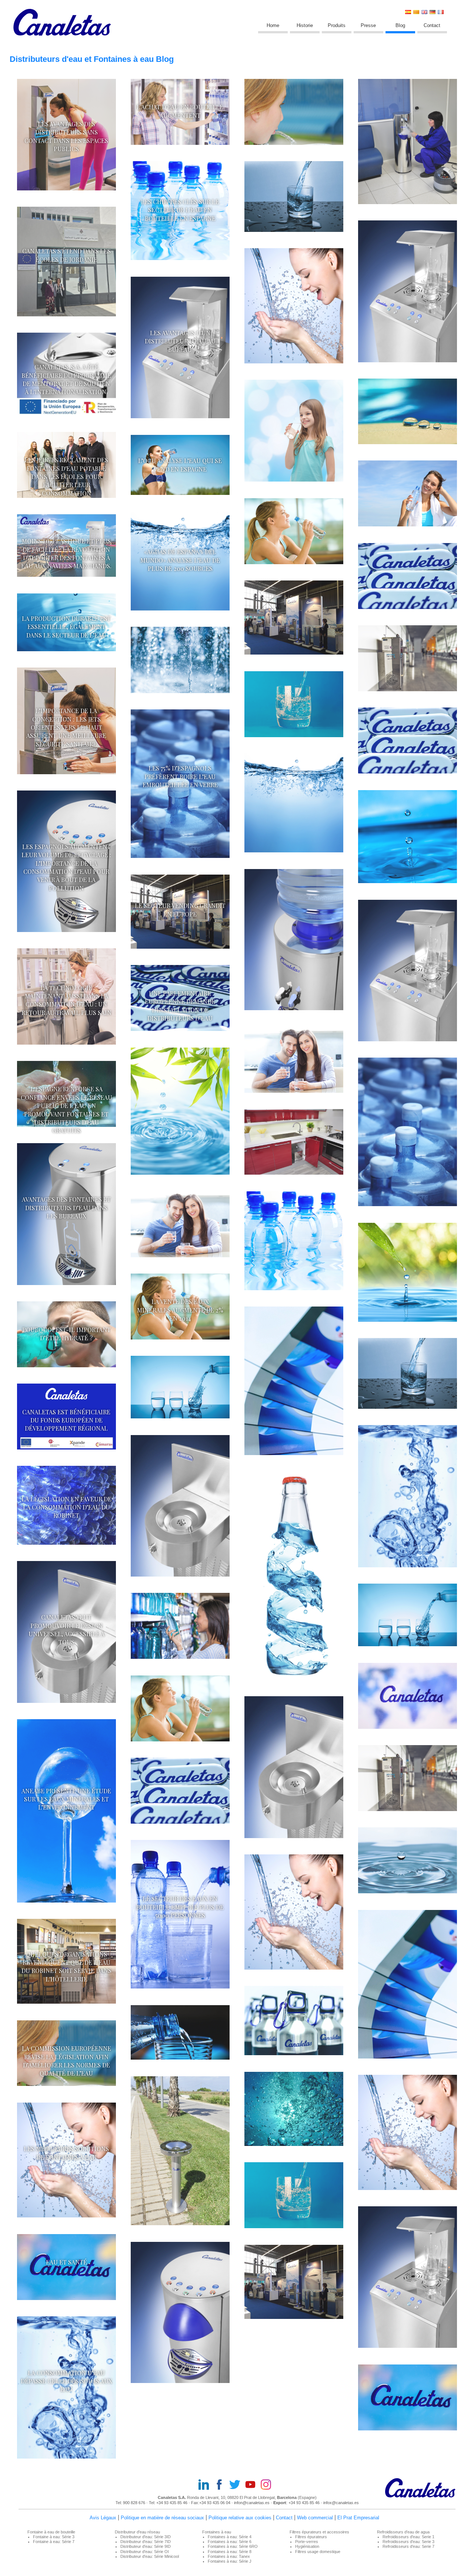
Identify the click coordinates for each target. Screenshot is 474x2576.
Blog (400, 25)
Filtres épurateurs (311, 2537)
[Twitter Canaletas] (237, 2485)
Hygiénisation (307, 2546)
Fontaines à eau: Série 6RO (233, 2546)
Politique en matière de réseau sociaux (162, 2518)
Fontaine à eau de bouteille (51, 2532)
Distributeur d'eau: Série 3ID (146, 2537)
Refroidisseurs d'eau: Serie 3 (408, 2542)
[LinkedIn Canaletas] (206, 2485)
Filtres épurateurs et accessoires (319, 2532)
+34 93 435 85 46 (172, 2503)
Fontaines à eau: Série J (230, 2561)
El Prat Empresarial (358, 2518)
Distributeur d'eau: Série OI (145, 2552)
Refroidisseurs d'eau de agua (403, 2532)
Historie (305, 25)
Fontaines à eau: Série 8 (230, 2552)
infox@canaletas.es (341, 2503)
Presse (368, 25)
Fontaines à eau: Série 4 (230, 2537)
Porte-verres (307, 2542)
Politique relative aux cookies (240, 2518)
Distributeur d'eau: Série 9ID (146, 2546)
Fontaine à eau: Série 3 (54, 2537)
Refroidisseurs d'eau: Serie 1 (408, 2537)
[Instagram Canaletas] (268, 2485)
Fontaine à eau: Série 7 (54, 2542)
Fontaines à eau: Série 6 (230, 2542)
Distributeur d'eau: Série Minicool (150, 2556)
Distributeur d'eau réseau (137, 2532)
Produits (337, 25)
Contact (432, 25)
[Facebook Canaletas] (221, 2485)
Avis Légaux (103, 2518)
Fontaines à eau (217, 2532)
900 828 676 (135, 2503)
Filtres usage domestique (318, 2552)
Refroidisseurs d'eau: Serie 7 (408, 2546)
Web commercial (315, 2518)
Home (273, 25)
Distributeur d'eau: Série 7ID (146, 2542)
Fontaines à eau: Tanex (229, 2556)
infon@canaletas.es (252, 2503)
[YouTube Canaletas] (253, 2485)
